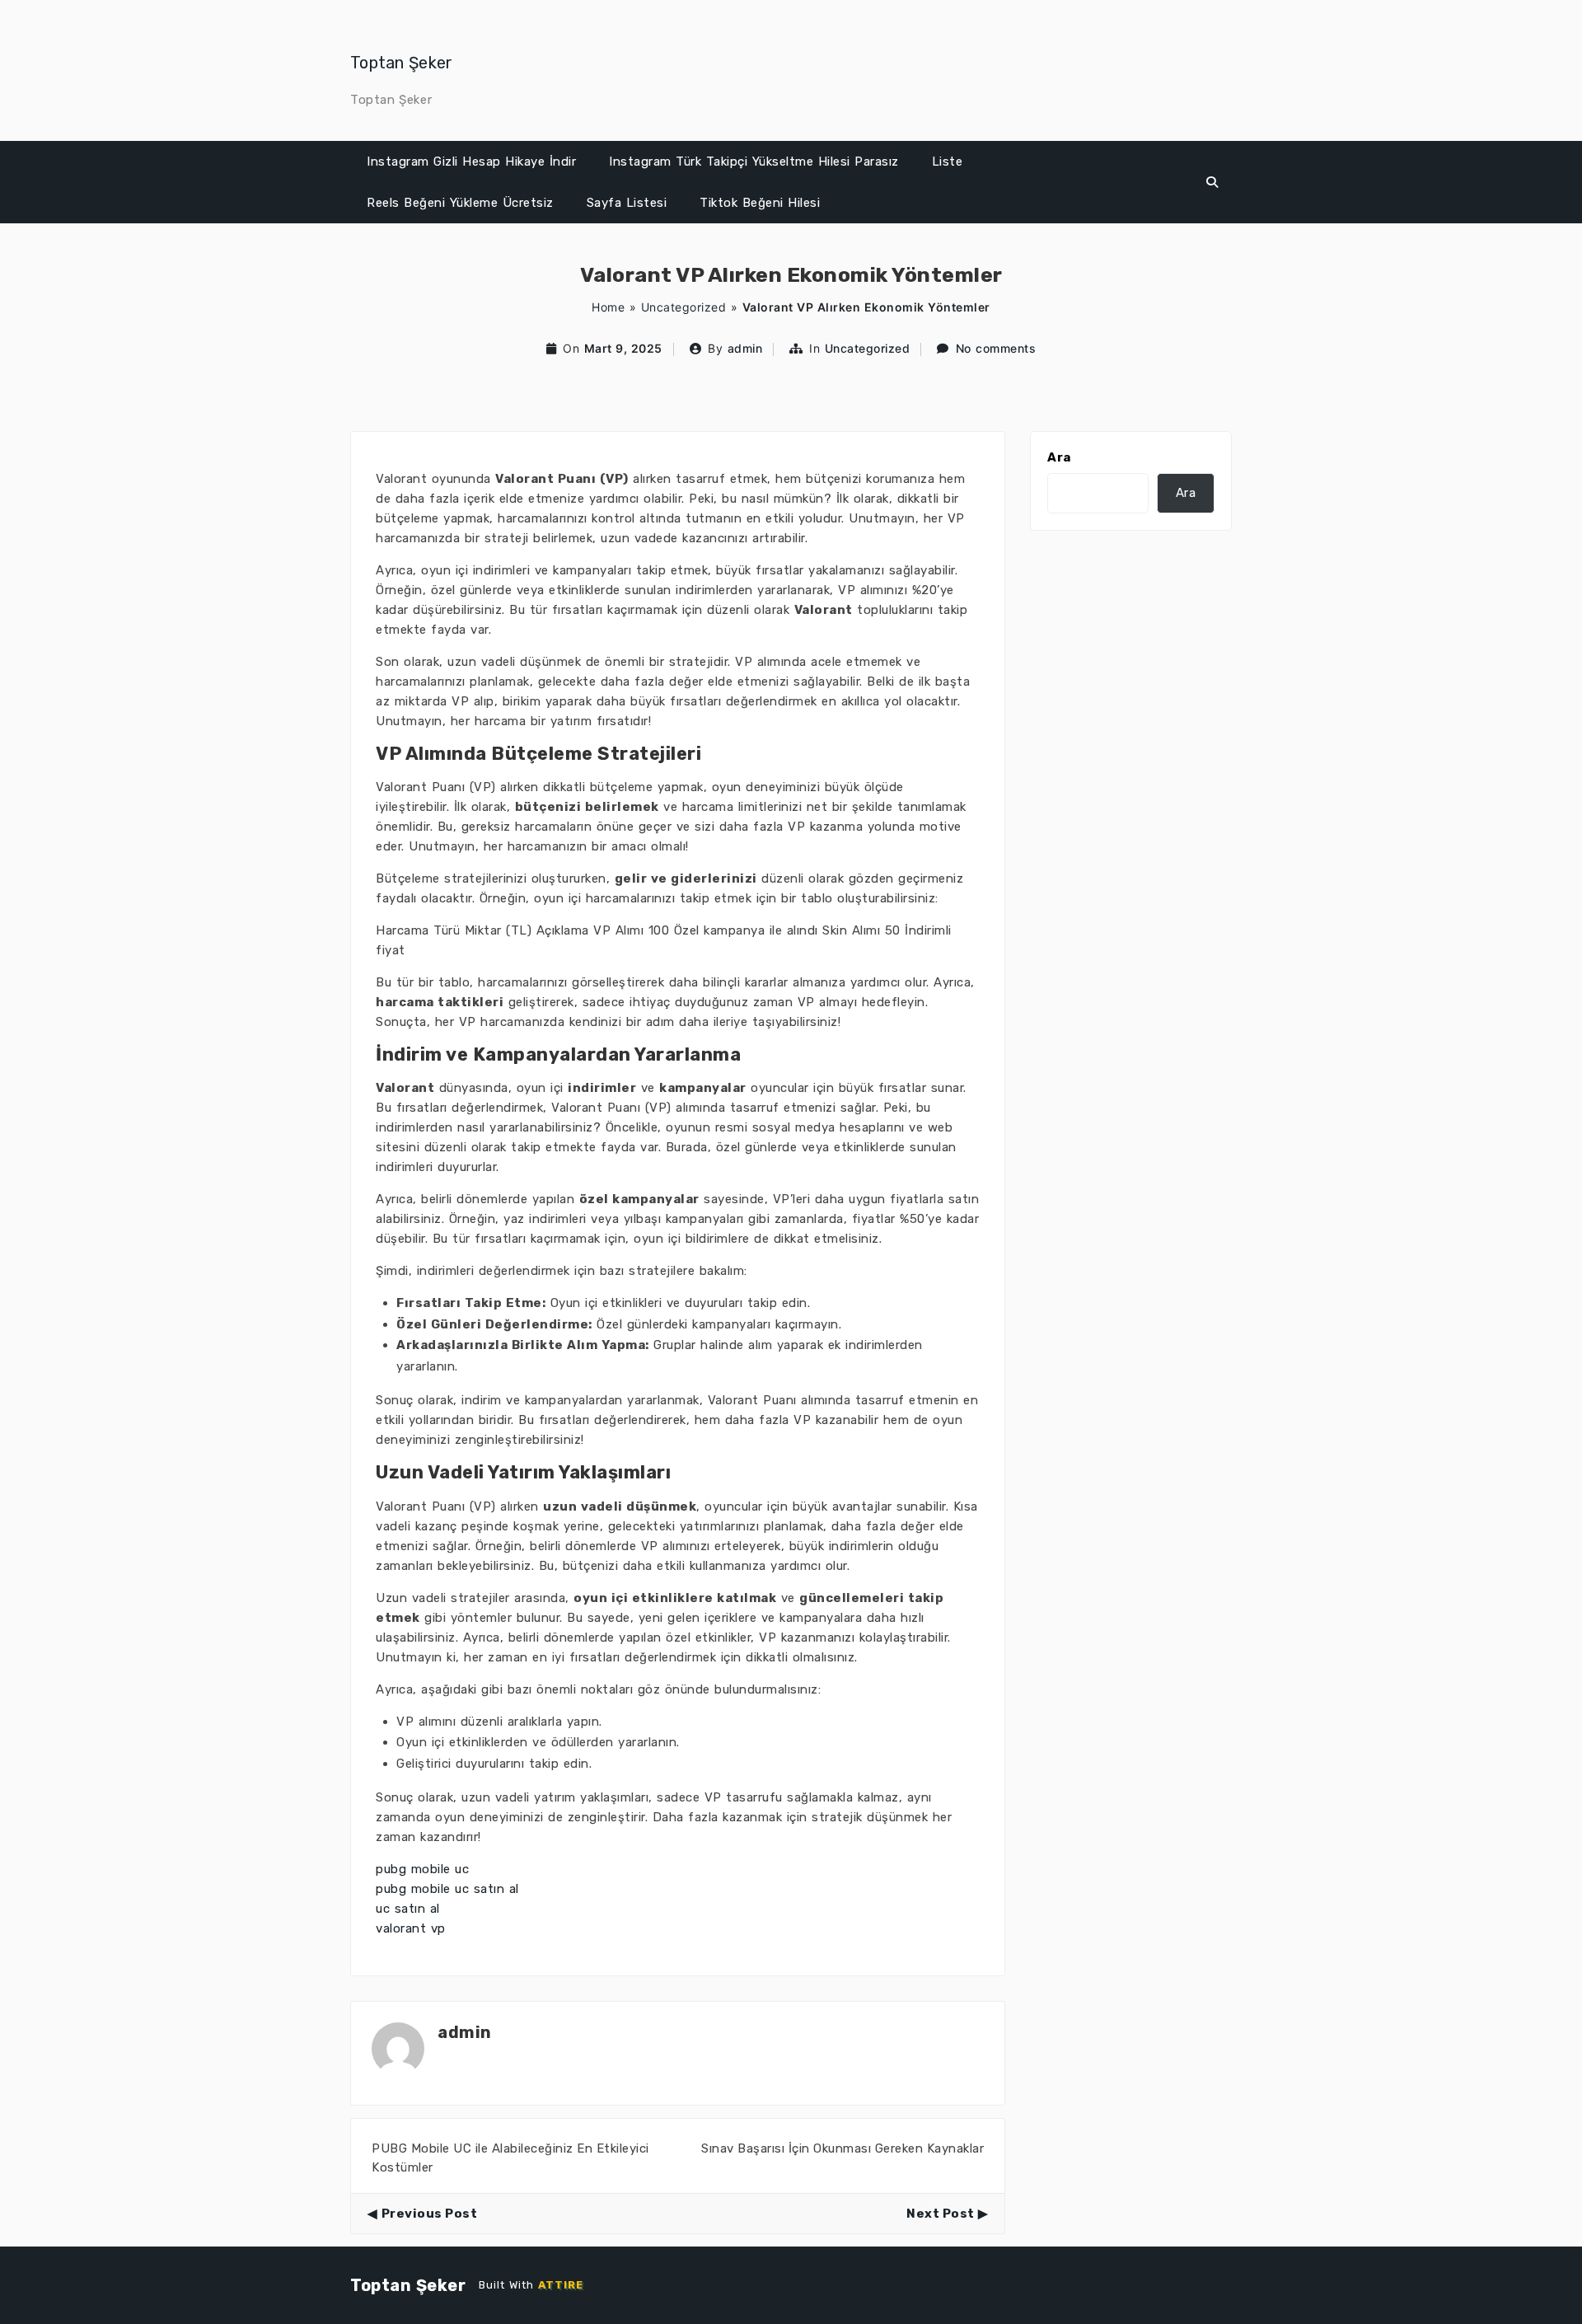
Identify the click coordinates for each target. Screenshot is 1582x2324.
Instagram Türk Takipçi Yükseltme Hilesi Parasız (754, 162)
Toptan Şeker (402, 63)
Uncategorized (684, 307)
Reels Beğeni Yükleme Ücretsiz (460, 203)
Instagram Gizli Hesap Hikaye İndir (471, 162)
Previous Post (429, 2214)
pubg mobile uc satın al (447, 1889)
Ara (1059, 457)
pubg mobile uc (422, 1869)
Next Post (941, 2214)
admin (745, 348)
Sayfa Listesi (627, 203)
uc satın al (408, 1909)
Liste (948, 162)
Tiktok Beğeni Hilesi (760, 203)
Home (608, 307)
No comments (996, 348)
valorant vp (411, 1928)
